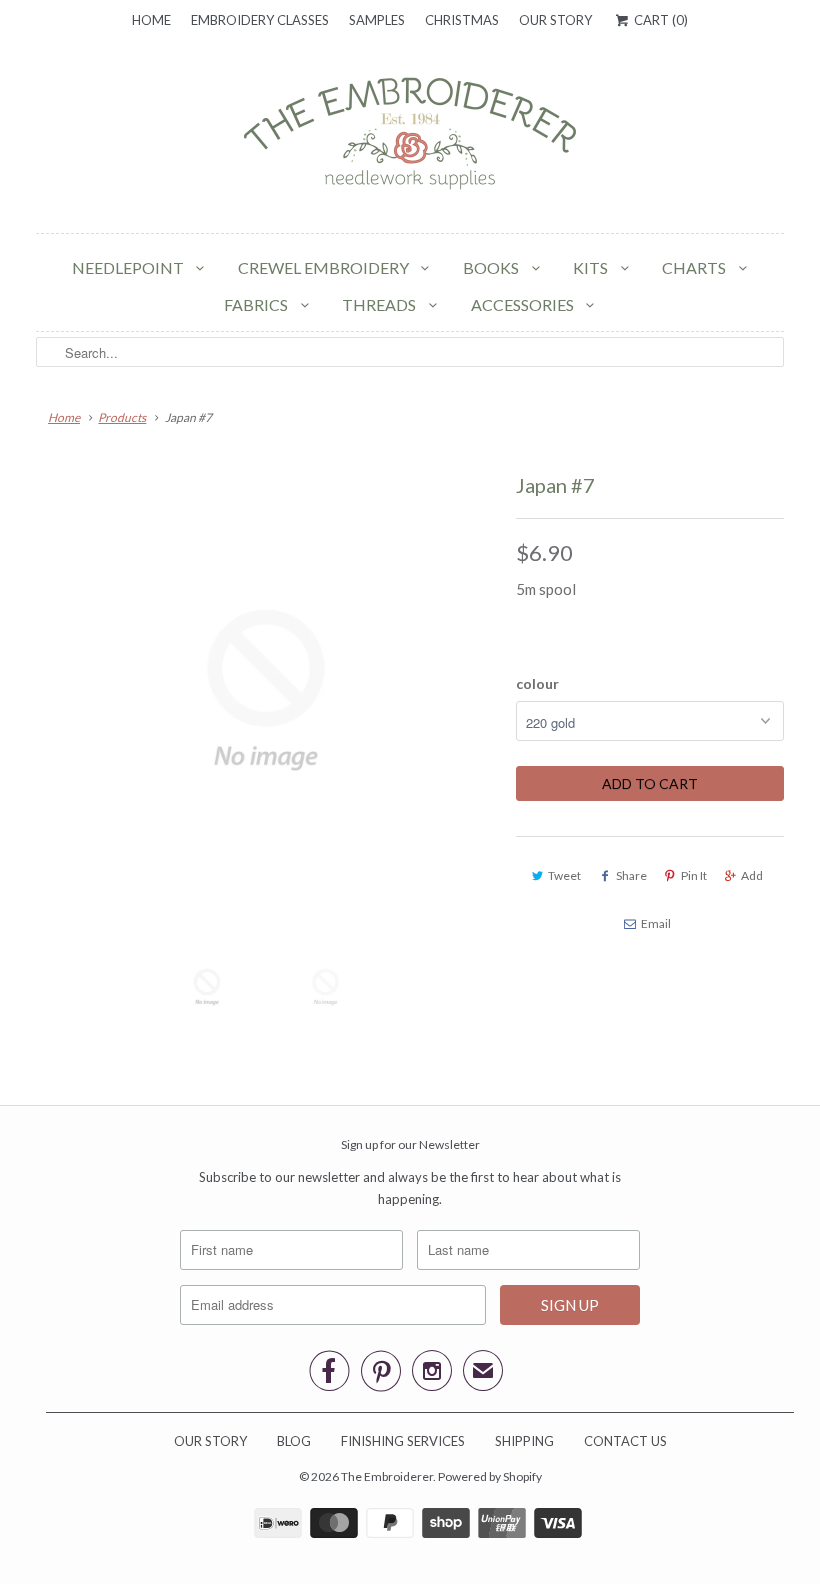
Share (631, 875)
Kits (592, 267)
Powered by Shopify (490, 1476)
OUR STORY (210, 1441)
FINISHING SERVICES (403, 1441)
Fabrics (257, 304)
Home (151, 20)
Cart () (659, 20)
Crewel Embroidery (325, 267)
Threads (380, 304)
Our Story (555, 20)
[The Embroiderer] (410, 139)
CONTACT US (625, 1441)
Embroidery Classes (260, 20)
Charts (695, 267)
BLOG (294, 1441)
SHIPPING (524, 1441)
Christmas (462, 20)
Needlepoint (129, 267)
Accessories (524, 304)
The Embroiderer (387, 1476)
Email (656, 923)
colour (537, 683)
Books (492, 267)
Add (752, 875)
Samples (377, 20)
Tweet (564, 875)
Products (122, 417)
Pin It (694, 875)
